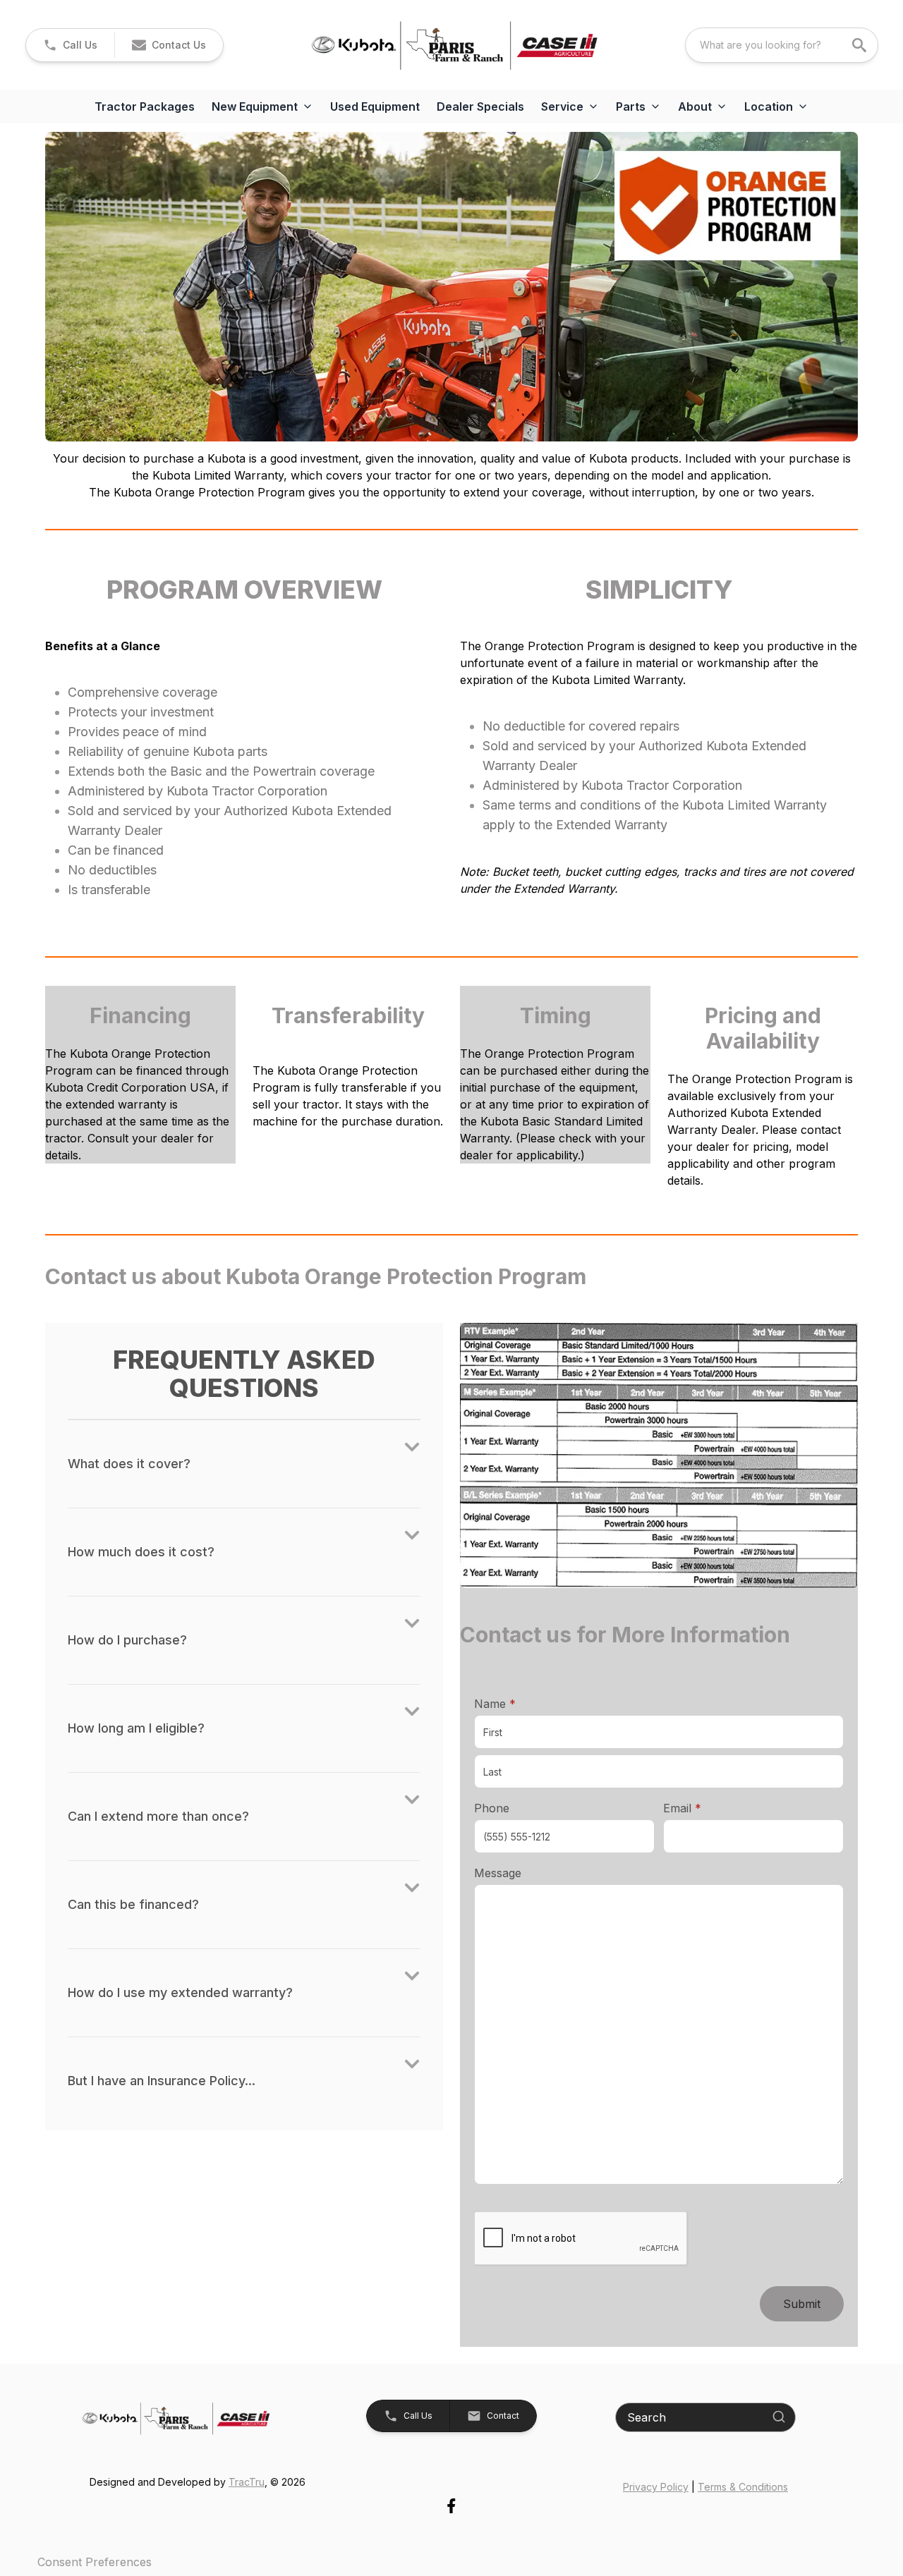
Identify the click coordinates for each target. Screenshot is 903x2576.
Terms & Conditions (743, 2487)
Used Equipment (375, 106)
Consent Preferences (95, 2562)
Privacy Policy (656, 2487)
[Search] (779, 2417)
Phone (492, 1808)
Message (498, 1873)
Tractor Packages (145, 106)
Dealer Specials (480, 106)
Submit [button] (802, 2304)
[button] (70, 45)
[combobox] (782, 45)
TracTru (247, 2482)
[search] (861, 45)
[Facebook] (451, 2506)
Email (704, 1808)
